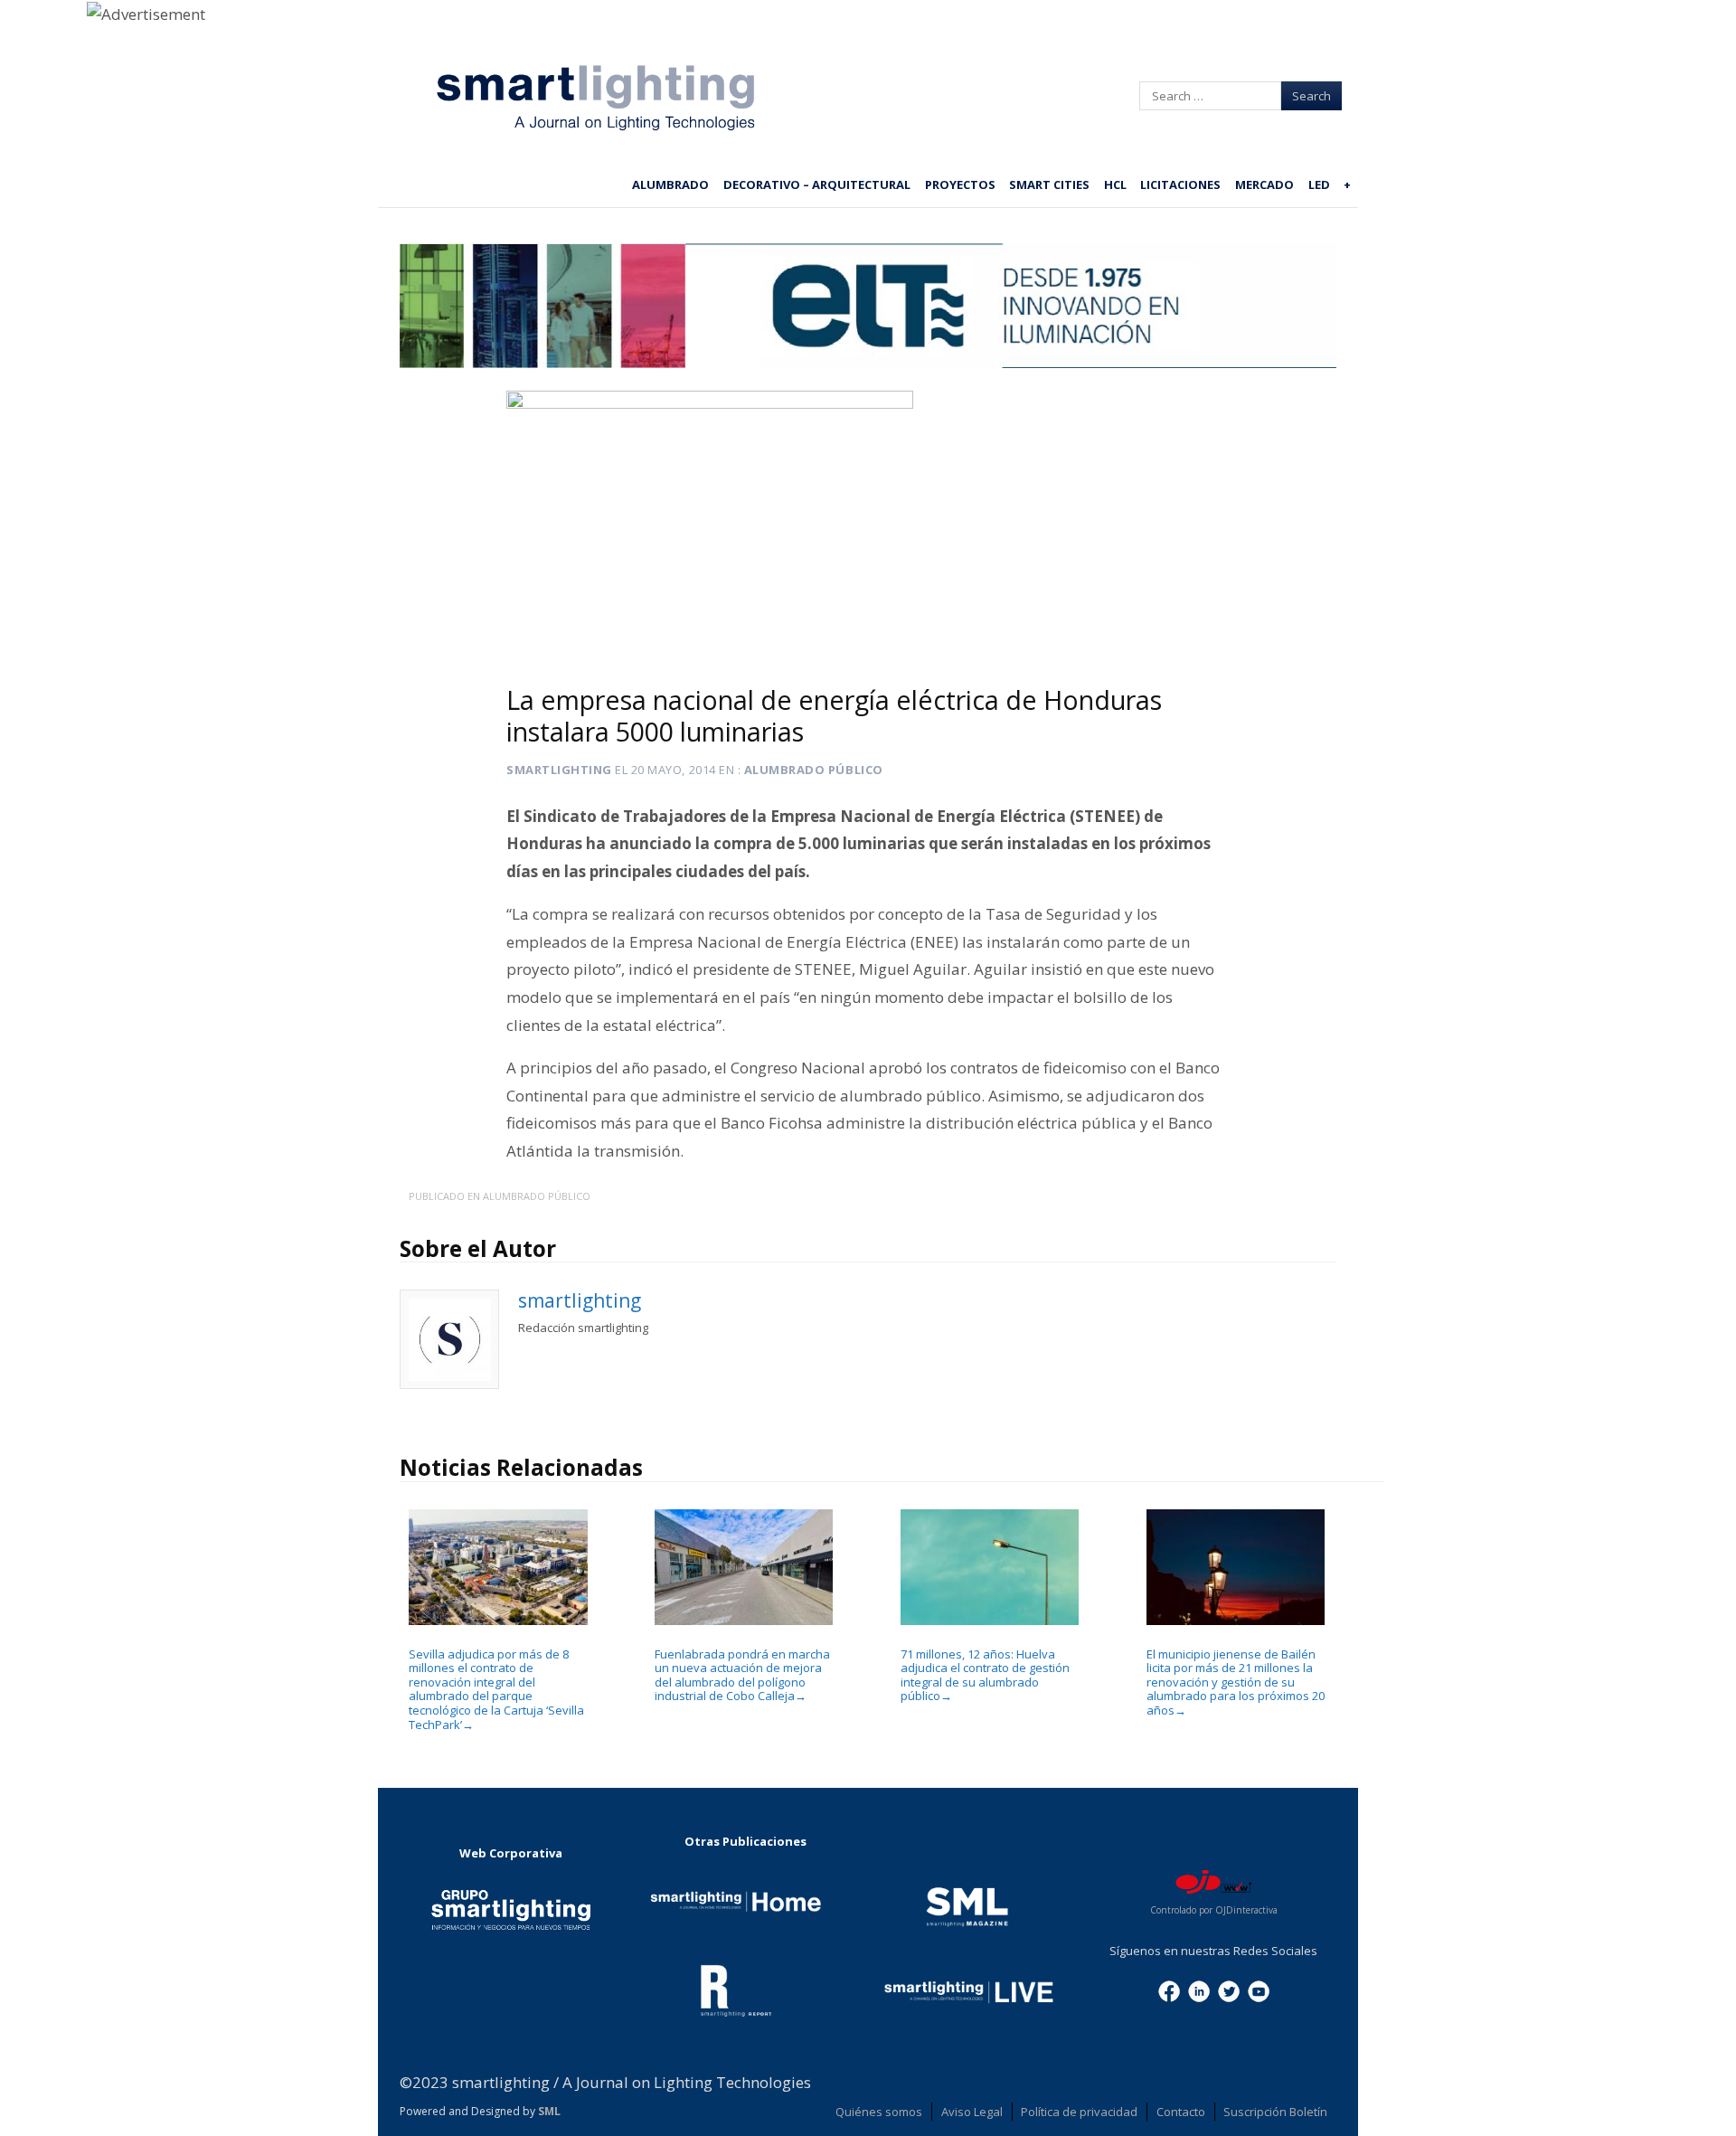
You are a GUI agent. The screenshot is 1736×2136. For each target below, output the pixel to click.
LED (1319, 184)
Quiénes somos (879, 2112)
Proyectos (960, 184)
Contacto (1181, 2112)
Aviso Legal (972, 2112)
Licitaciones (1180, 184)
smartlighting (559, 770)
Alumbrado (670, 184)
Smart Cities (1049, 184)
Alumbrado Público (814, 770)
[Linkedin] (1199, 1990)
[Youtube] (1259, 1990)
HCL (1115, 184)
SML (549, 2111)
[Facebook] (1169, 1990)
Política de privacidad (1079, 2112)
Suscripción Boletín (1275, 2112)
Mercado (1264, 184)
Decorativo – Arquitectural (817, 184)
